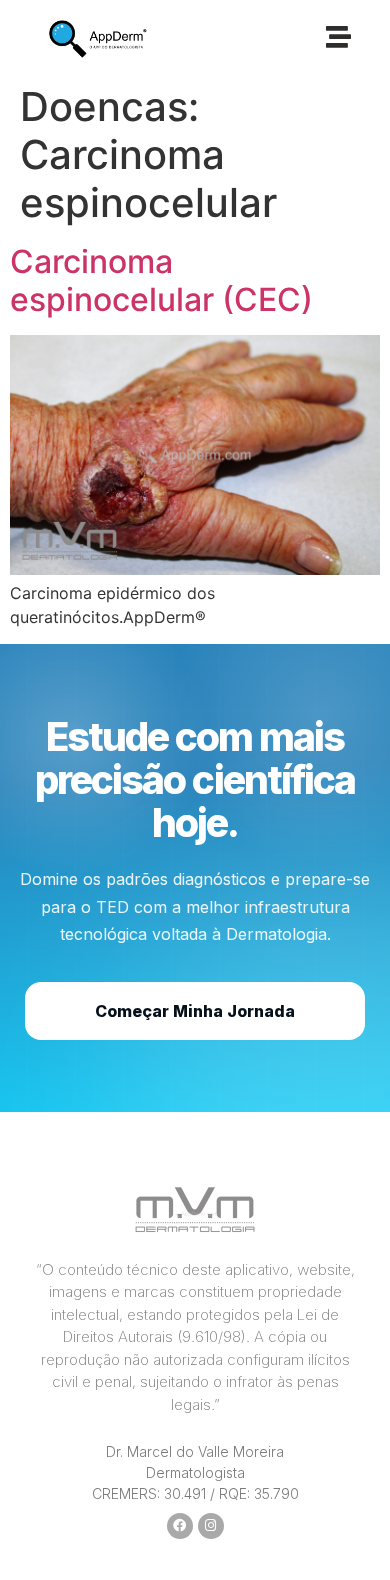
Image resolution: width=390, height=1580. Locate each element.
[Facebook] (180, 1526)
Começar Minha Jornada (195, 1011)
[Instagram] (211, 1526)
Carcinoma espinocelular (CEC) (161, 280)
